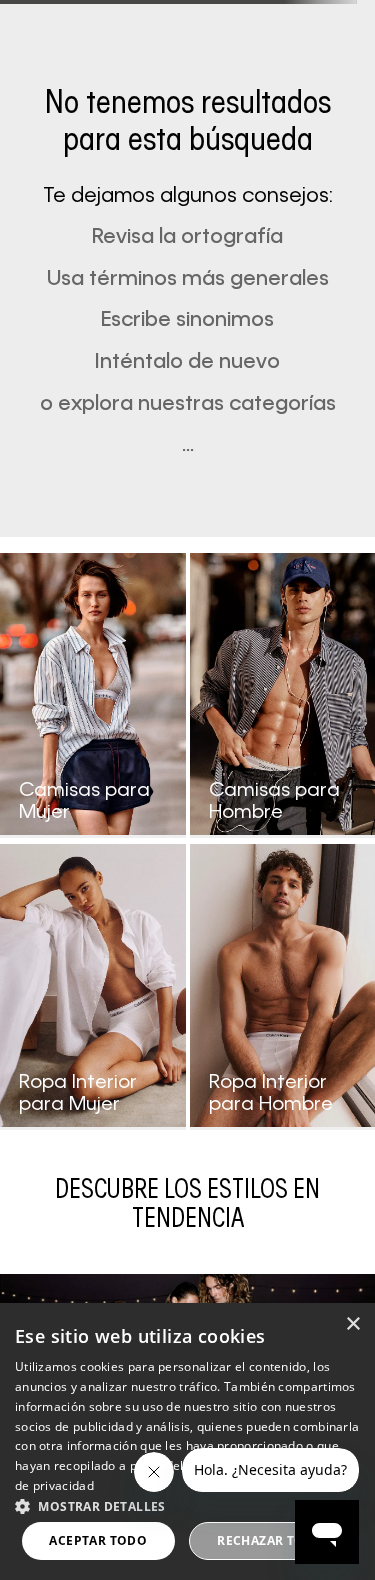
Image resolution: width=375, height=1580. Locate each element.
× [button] (352, 1324)
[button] (187, 1505)
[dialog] (187, 1441)
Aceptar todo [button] (98, 1540)
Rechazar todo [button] (270, 1540)
